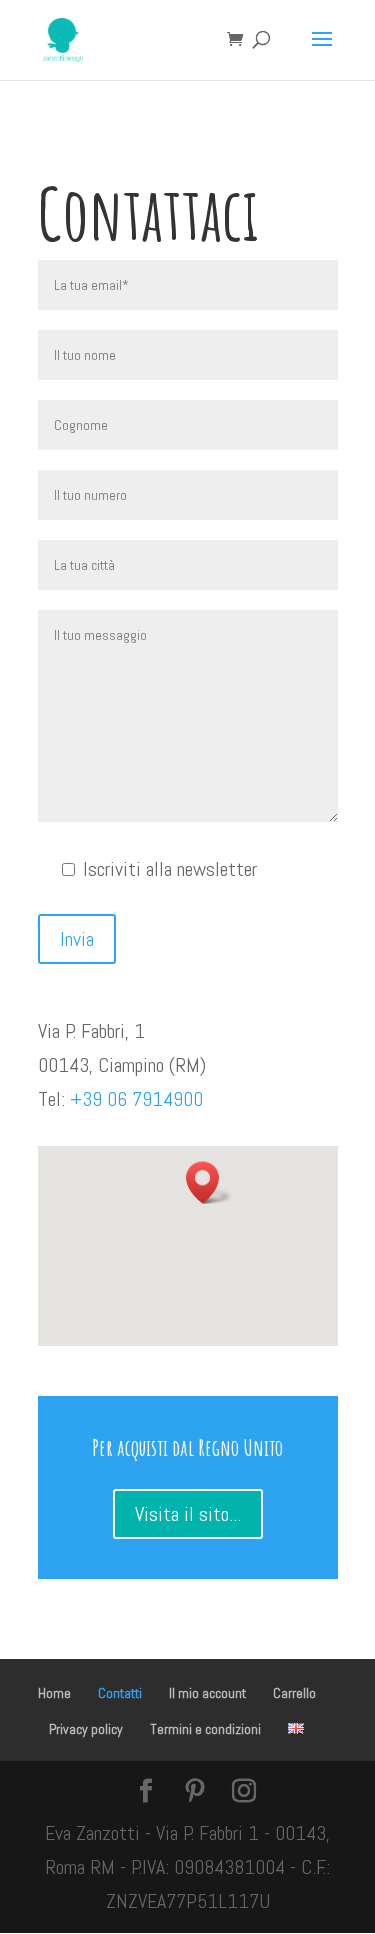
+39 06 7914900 (136, 1099)
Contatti (120, 1693)
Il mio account (207, 1693)
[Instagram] (244, 1793)
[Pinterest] (195, 1793)
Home (54, 1693)
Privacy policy (86, 1729)
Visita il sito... (188, 1514)
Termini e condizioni (205, 1729)
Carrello (294, 1693)
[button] (209, 1182)
